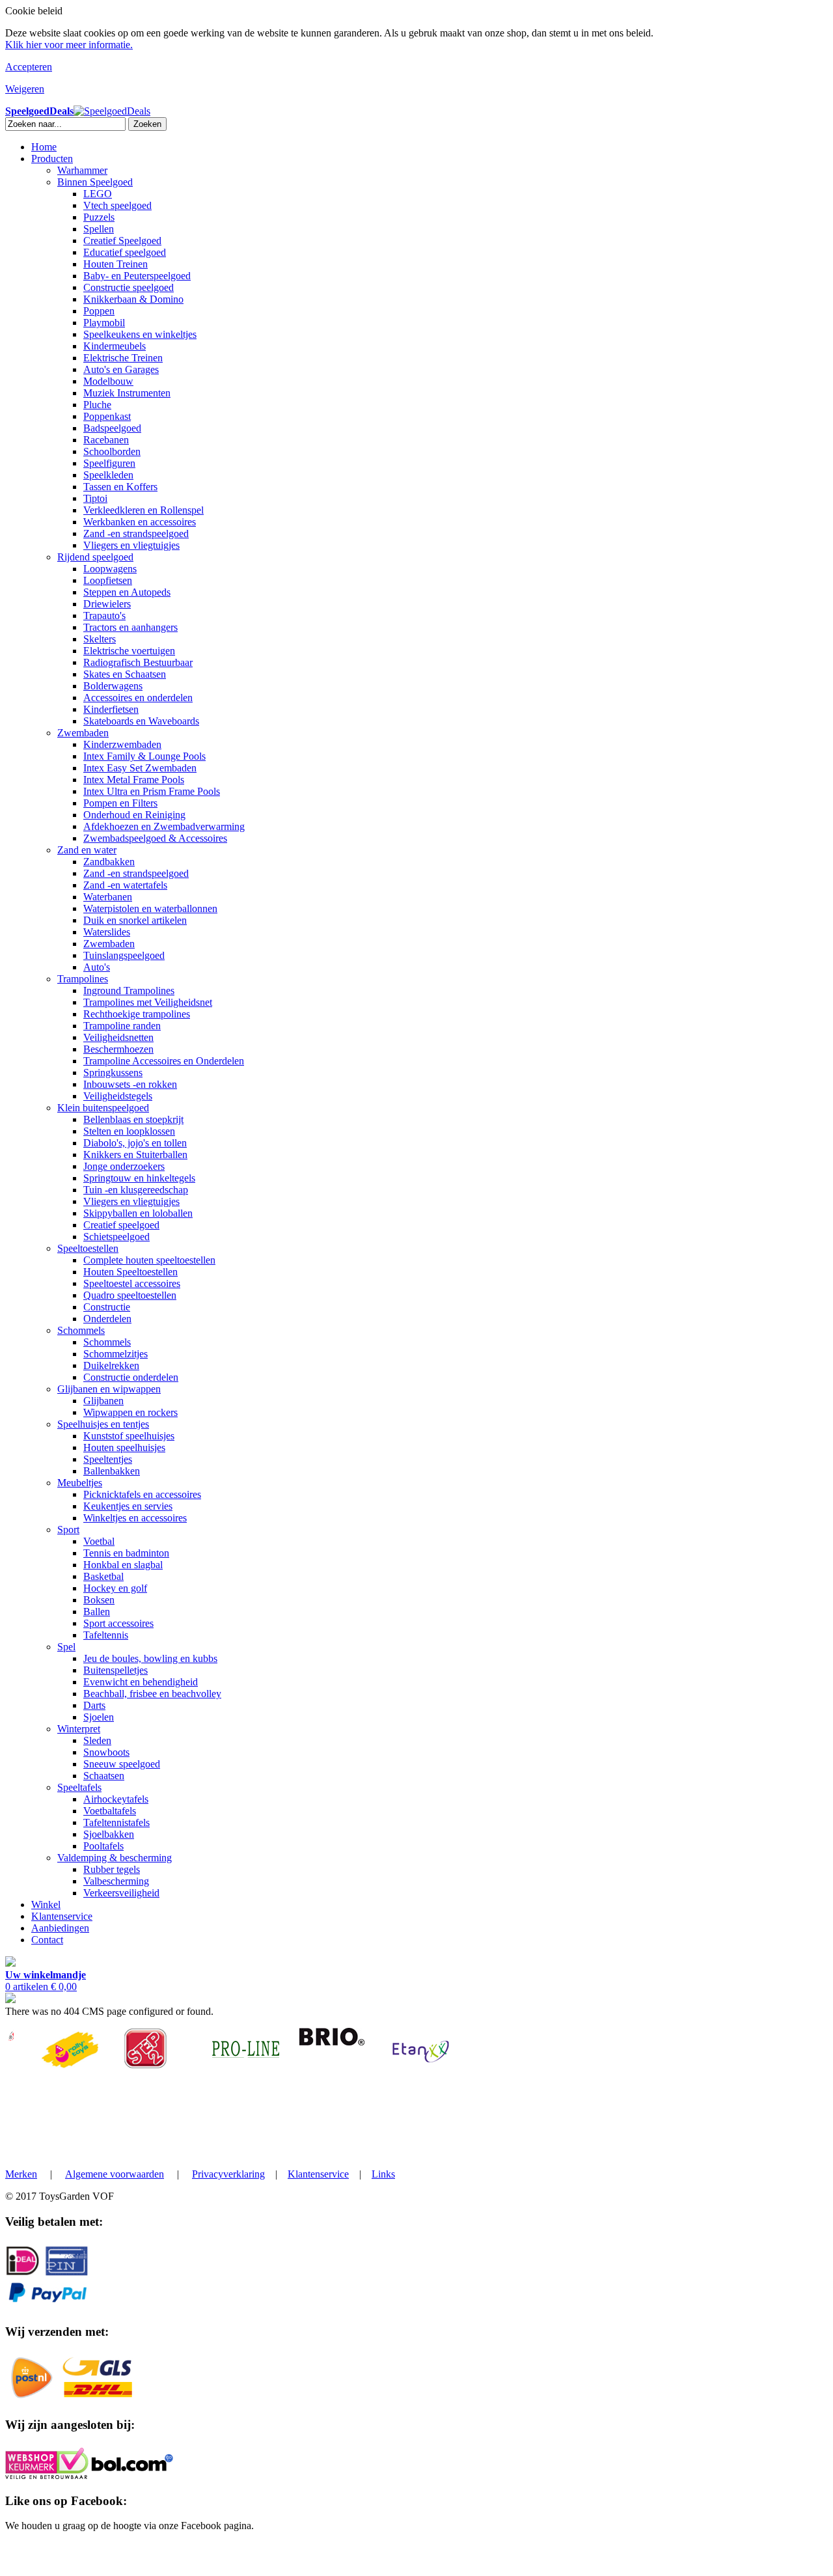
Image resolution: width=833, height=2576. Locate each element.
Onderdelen (107, 1319)
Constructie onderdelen (131, 1377)
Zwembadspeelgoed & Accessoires (155, 838)
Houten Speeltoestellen (130, 1272)
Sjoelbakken (109, 1834)
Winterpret (79, 1729)
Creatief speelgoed (121, 1225)
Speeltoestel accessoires (132, 1283)
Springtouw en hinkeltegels (139, 1178)
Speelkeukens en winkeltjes (140, 334)
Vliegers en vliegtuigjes (131, 545)
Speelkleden (108, 475)
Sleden (97, 1740)
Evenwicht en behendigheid (141, 1682)
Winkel (46, 1904)
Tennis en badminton (126, 1553)
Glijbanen (103, 1401)
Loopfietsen (108, 580)
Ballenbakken (112, 1471)
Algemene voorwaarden (115, 2174)
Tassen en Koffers (120, 487)
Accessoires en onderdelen (138, 698)
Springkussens (113, 1073)
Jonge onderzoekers (124, 1166)
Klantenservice (62, 1916)
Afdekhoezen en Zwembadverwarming (164, 826)
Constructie (107, 1307)
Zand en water (87, 850)
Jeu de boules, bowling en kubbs (150, 1658)
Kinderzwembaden (122, 744)
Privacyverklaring (228, 2174)
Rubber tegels (112, 1869)
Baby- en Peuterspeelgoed (137, 276)
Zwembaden (83, 733)
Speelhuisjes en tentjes (103, 1424)
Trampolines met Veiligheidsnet (148, 1002)
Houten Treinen (116, 264)
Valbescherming (116, 1881)
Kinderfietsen (111, 709)
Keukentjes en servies (128, 1506)
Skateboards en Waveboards (141, 721)
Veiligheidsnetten (118, 1037)
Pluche (97, 405)
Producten (52, 159)
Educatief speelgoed (125, 252)
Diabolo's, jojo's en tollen (135, 1143)
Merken (21, 2174)
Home (44, 147)
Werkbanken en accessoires (140, 522)
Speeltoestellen (88, 1248)
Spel (66, 1647)
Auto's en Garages (121, 369)
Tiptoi (95, 498)
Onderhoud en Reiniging (134, 815)
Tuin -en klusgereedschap (136, 1190)
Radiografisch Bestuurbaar (138, 662)
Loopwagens (110, 569)
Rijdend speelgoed (95, 557)
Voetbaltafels (110, 1811)
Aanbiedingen (60, 1928)
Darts (94, 1705)
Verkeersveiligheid (121, 1893)
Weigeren (25, 89)
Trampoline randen (122, 1026)
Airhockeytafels (116, 1799)
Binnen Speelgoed (95, 182)
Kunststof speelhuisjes (129, 1436)
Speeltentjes (108, 1459)
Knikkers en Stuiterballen (135, 1155)
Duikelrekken (111, 1365)
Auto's (97, 967)
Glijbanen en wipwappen (109, 1389)
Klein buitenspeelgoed (103, 1108)
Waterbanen (108, 897)
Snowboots (106, 1752)
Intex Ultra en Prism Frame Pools (152, 791)
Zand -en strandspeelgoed (136, 533)
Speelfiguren (109, 463)
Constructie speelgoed (129, 287)
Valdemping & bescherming (115, 1858)
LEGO (98, 194)
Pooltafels (103, 1846)
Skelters (100, 639)
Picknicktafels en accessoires (142, 1494)
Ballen (97, 1612)
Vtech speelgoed (117, 205)
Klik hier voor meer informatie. (69, 45)
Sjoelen (99, 1717)
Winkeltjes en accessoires (135, 1518)
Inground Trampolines (129, 990)
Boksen (99, 1600)
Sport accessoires (118, 1623)
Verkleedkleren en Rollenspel (143, 510)
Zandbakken (109, 862)
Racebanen (106, 440)
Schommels (81, 1330)
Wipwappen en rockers (130, 1412)
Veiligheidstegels (118, 1096)
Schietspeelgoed (116, 1237)
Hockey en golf (115, 1588)
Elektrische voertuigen (129, 651)
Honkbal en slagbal (123, 1565)
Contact (47, 1940)
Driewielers (107, 604)
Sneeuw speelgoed (122, 1764)
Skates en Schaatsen (125, 674)
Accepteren (29, 67)
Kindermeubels (115, 346)
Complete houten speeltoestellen (149, 1260)
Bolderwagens (113, 686)
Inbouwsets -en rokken (130, 1084)
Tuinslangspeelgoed (124, 955)
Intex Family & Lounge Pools (144, 756)
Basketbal (103, 1576)
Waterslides (107, 932)
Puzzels (99, 217)
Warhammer (82, 170)
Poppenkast (107, 416)
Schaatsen (104, 1776)
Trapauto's (104, 616)
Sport (68, 1530)
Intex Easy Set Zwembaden (140, 768)
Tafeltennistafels (116, 1822)
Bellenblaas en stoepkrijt (133, 1119)
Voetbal (99, 1541)
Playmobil (104, 323)
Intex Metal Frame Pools (134, 780)
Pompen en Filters (120, 803)
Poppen (99, 311)
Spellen (99, 229)
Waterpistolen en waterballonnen (150, 908)
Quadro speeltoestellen (130, 1295)
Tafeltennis (106, 1635)
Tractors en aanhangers (130, 627)
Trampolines (83, 979)
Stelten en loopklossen (129, 1131)
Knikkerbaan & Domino (133, 299)
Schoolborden (112, 451)
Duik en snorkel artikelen (135, 920)
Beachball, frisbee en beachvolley (152, 1694)
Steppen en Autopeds (127, 592)
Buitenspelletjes (116, 1670)
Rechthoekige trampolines (137, 1014)
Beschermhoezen (118, 1049)
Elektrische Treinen (123, 358)
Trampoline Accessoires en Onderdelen (164, 1061)
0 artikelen (46, 1981)
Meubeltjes (80, 1483)
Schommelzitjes (116, 1354)
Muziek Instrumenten (127, 393)
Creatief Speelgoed (122, 241)
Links (383, 2174)
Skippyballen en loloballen (138, 1213)
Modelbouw (108, 381)
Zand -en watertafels (125, 885)
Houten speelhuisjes (124, 1447)
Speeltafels (79, 1787)
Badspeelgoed (112, 428)
